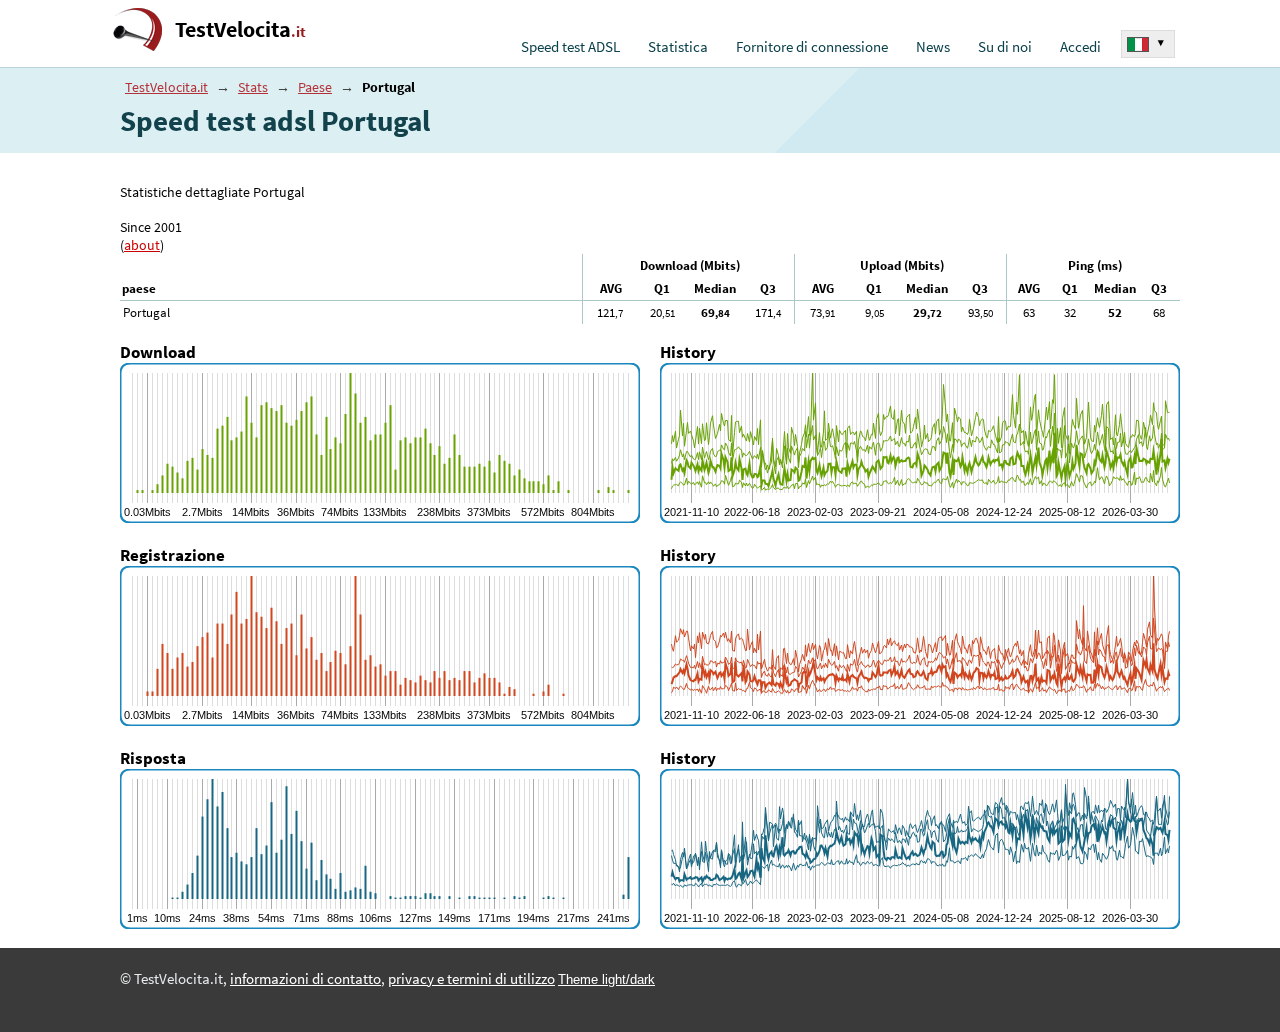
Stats (253, 87)
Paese (315, 87)
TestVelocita (240, 29)
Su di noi (1005, 47)
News (933, 47)
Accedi (1080, 47)
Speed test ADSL (570, 47)
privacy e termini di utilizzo (471, 979)
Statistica (678, 47)
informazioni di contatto (305, 979)
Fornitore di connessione (812, 47)
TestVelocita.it (166, 87)
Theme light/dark (606, 979)
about (142, 245)
